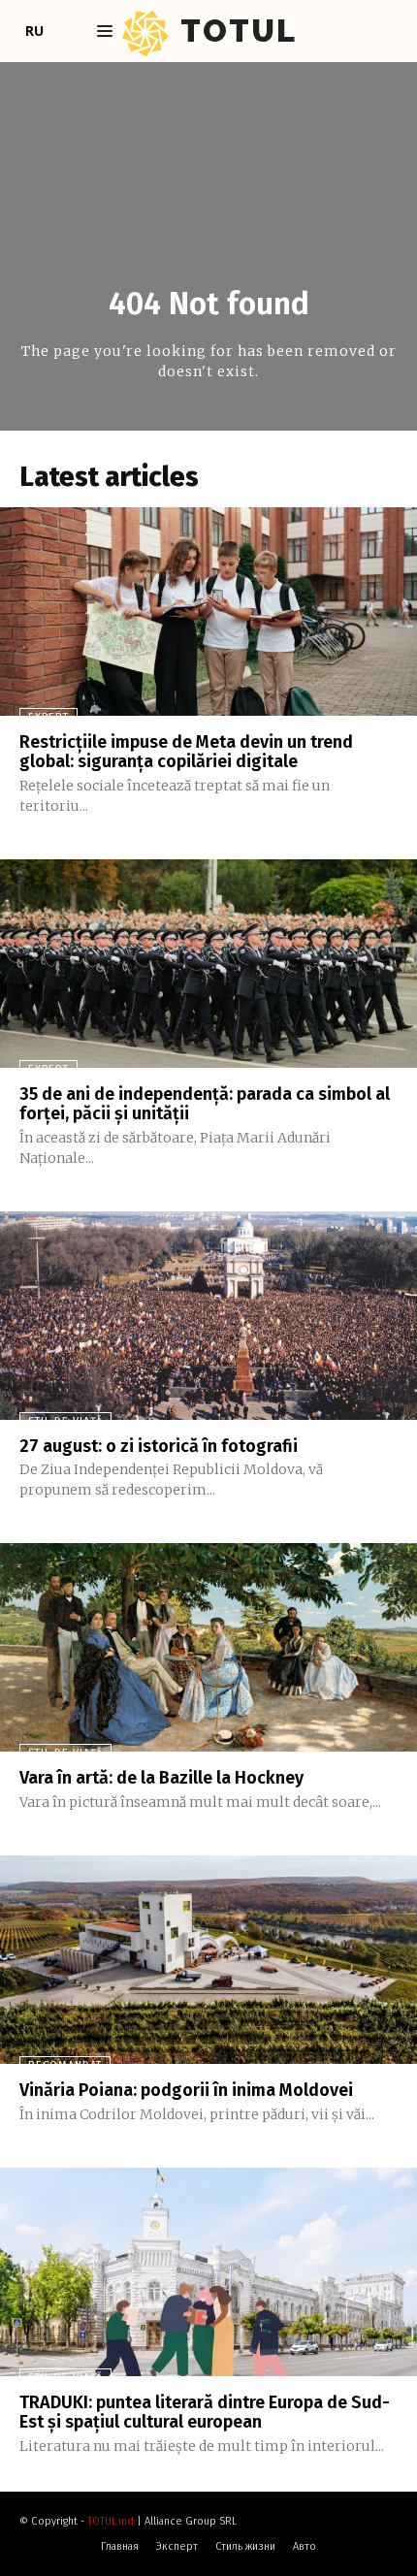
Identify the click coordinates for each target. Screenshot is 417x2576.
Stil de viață (65, 1421)
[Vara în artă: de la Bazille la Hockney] (208, 1647)
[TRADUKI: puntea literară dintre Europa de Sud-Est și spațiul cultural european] (208, 2272)
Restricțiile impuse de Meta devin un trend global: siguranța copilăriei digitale (186, 752)
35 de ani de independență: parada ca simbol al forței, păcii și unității (205, 1104)
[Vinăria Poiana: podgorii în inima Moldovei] (208, 1960)
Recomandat (65, 2065)
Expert (48, 717)
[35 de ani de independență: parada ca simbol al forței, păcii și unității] (208, 964)
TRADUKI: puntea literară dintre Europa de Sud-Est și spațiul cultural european (205, 2412)
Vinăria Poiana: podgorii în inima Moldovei (186, 2090)
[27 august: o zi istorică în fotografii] (208, 1316)
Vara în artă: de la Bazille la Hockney (161, 1778)
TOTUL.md (111, 2521)
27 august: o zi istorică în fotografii (159, 1446)
